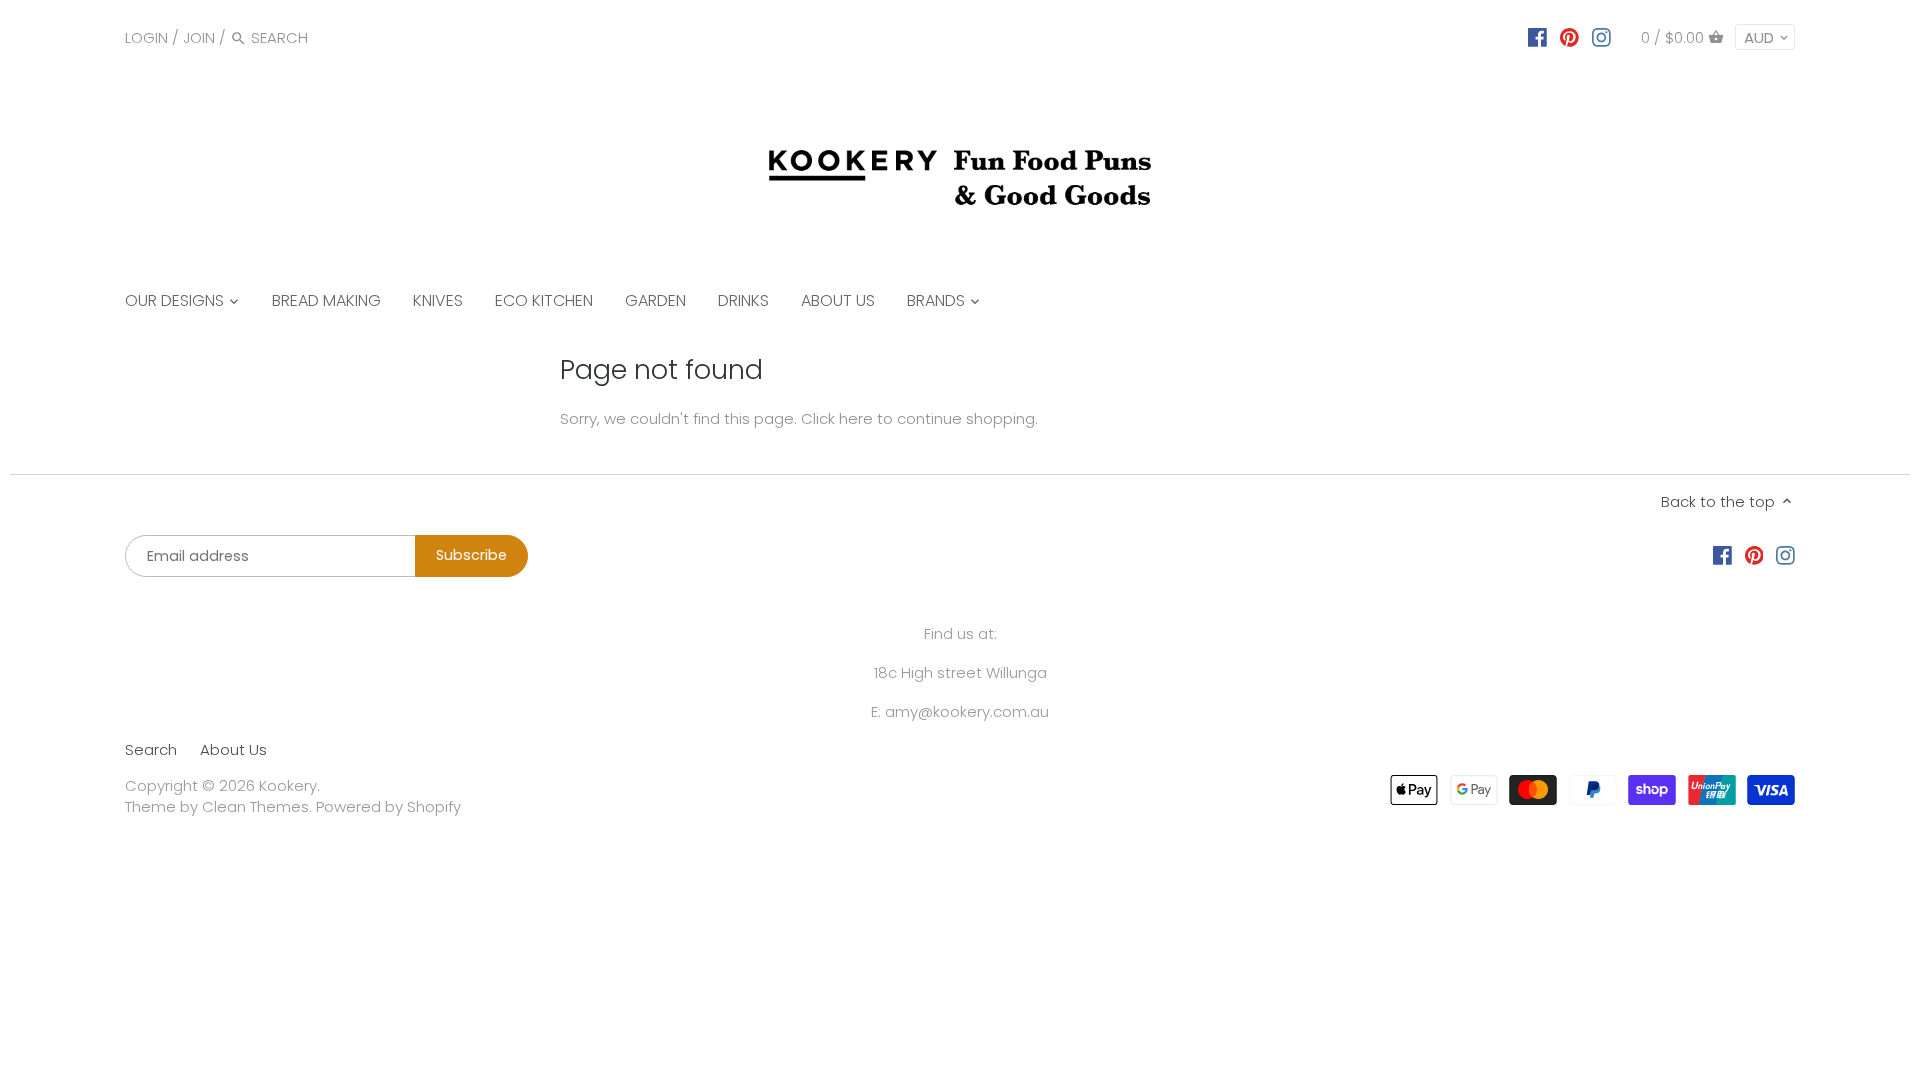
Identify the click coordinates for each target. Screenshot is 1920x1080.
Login (146, 37)
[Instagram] (1601, 37)
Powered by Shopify (388, 806)
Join (199, 37)
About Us (233, 749)
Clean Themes (255, 806)
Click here (837, 418)
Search (151, 749)
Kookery (288, 785)
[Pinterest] (1569, 37)
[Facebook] (1537, 37)
